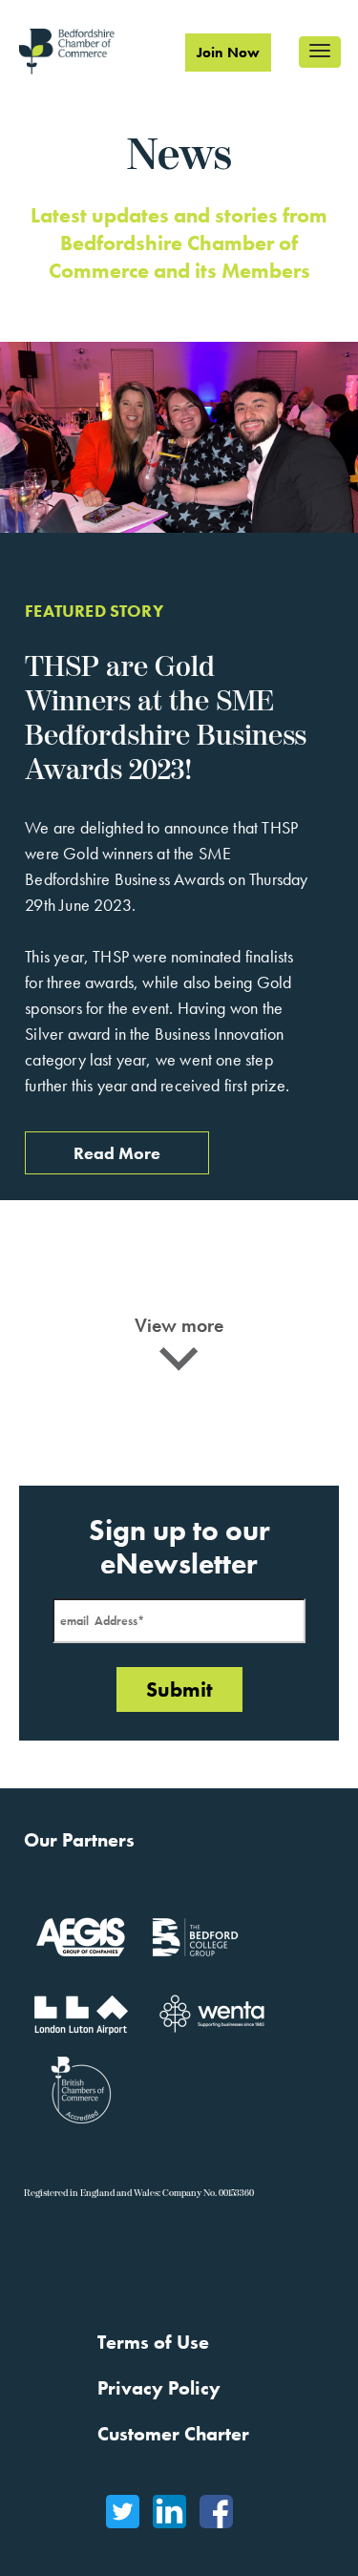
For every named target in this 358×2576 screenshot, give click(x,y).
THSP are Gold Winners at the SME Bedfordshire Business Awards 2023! (166, 719)
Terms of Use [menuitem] (153, 2342)
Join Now (228, 53)
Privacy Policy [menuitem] (159, 2388)
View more (179, 1325)
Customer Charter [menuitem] (173, 2434)
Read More (117, 1153)
